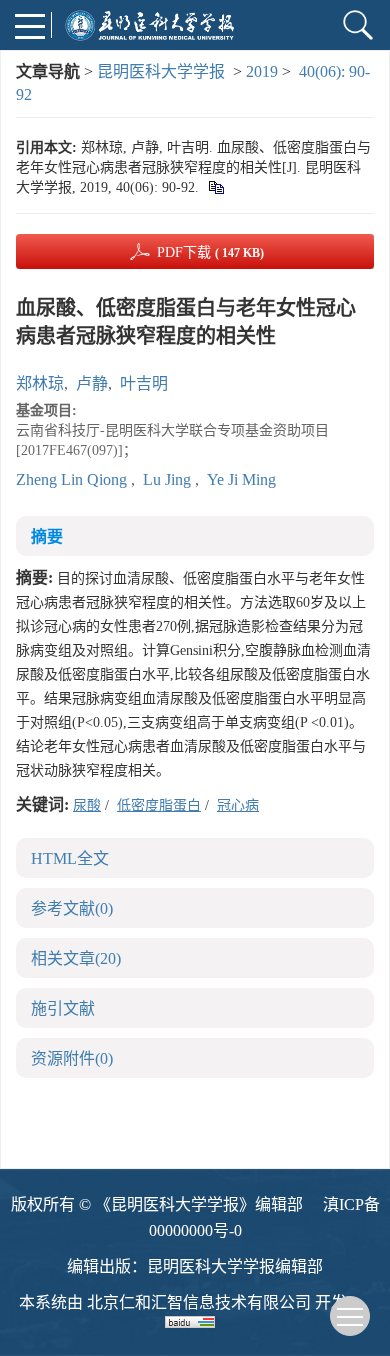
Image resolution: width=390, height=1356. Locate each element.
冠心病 (238, 805)
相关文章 (76, 958)
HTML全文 (70, 858)
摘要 (47, 536)
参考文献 (72, 908)
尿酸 (87, 805)
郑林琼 (40, 383)
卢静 (92, 383)
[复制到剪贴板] (215, 187)
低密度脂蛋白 (159, 805)
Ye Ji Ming (241, 479)
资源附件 (72, 1058)
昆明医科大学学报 (161, 71)
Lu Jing (169, 479)
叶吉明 (144, 383)
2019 (262, 71)
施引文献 (63, 1008)
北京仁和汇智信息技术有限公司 (199, 1302)
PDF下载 (210, 252)
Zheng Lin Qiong (73, 479)
